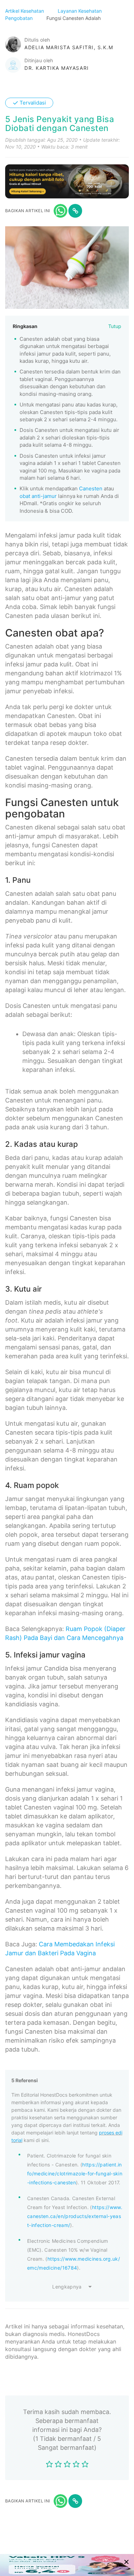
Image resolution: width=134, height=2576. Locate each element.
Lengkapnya (67, 2287)
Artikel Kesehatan (25, 11)
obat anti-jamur (38, 496)
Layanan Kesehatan (80, 11)
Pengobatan (20, 18)
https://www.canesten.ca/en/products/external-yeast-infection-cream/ (75, 2216)
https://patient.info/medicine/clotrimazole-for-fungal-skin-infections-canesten (75, 2173)
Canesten (91, 488)
